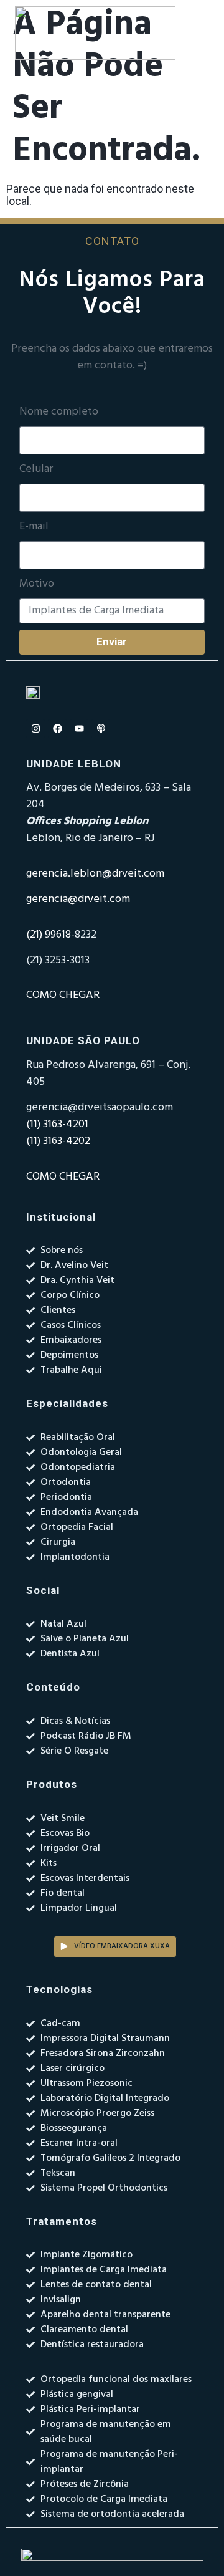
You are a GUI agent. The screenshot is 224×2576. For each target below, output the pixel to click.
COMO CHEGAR (63, 995)
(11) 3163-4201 (57, 1124)
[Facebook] (57, 729)
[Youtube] (79, 729)
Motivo (37, 584)
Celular (36, 469)
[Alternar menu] (203, 33)
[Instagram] (35, 729)
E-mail (34, 527)
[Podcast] (101, 729)
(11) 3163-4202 (58, 1141)
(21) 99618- (50, 935)
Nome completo (59, 412)
